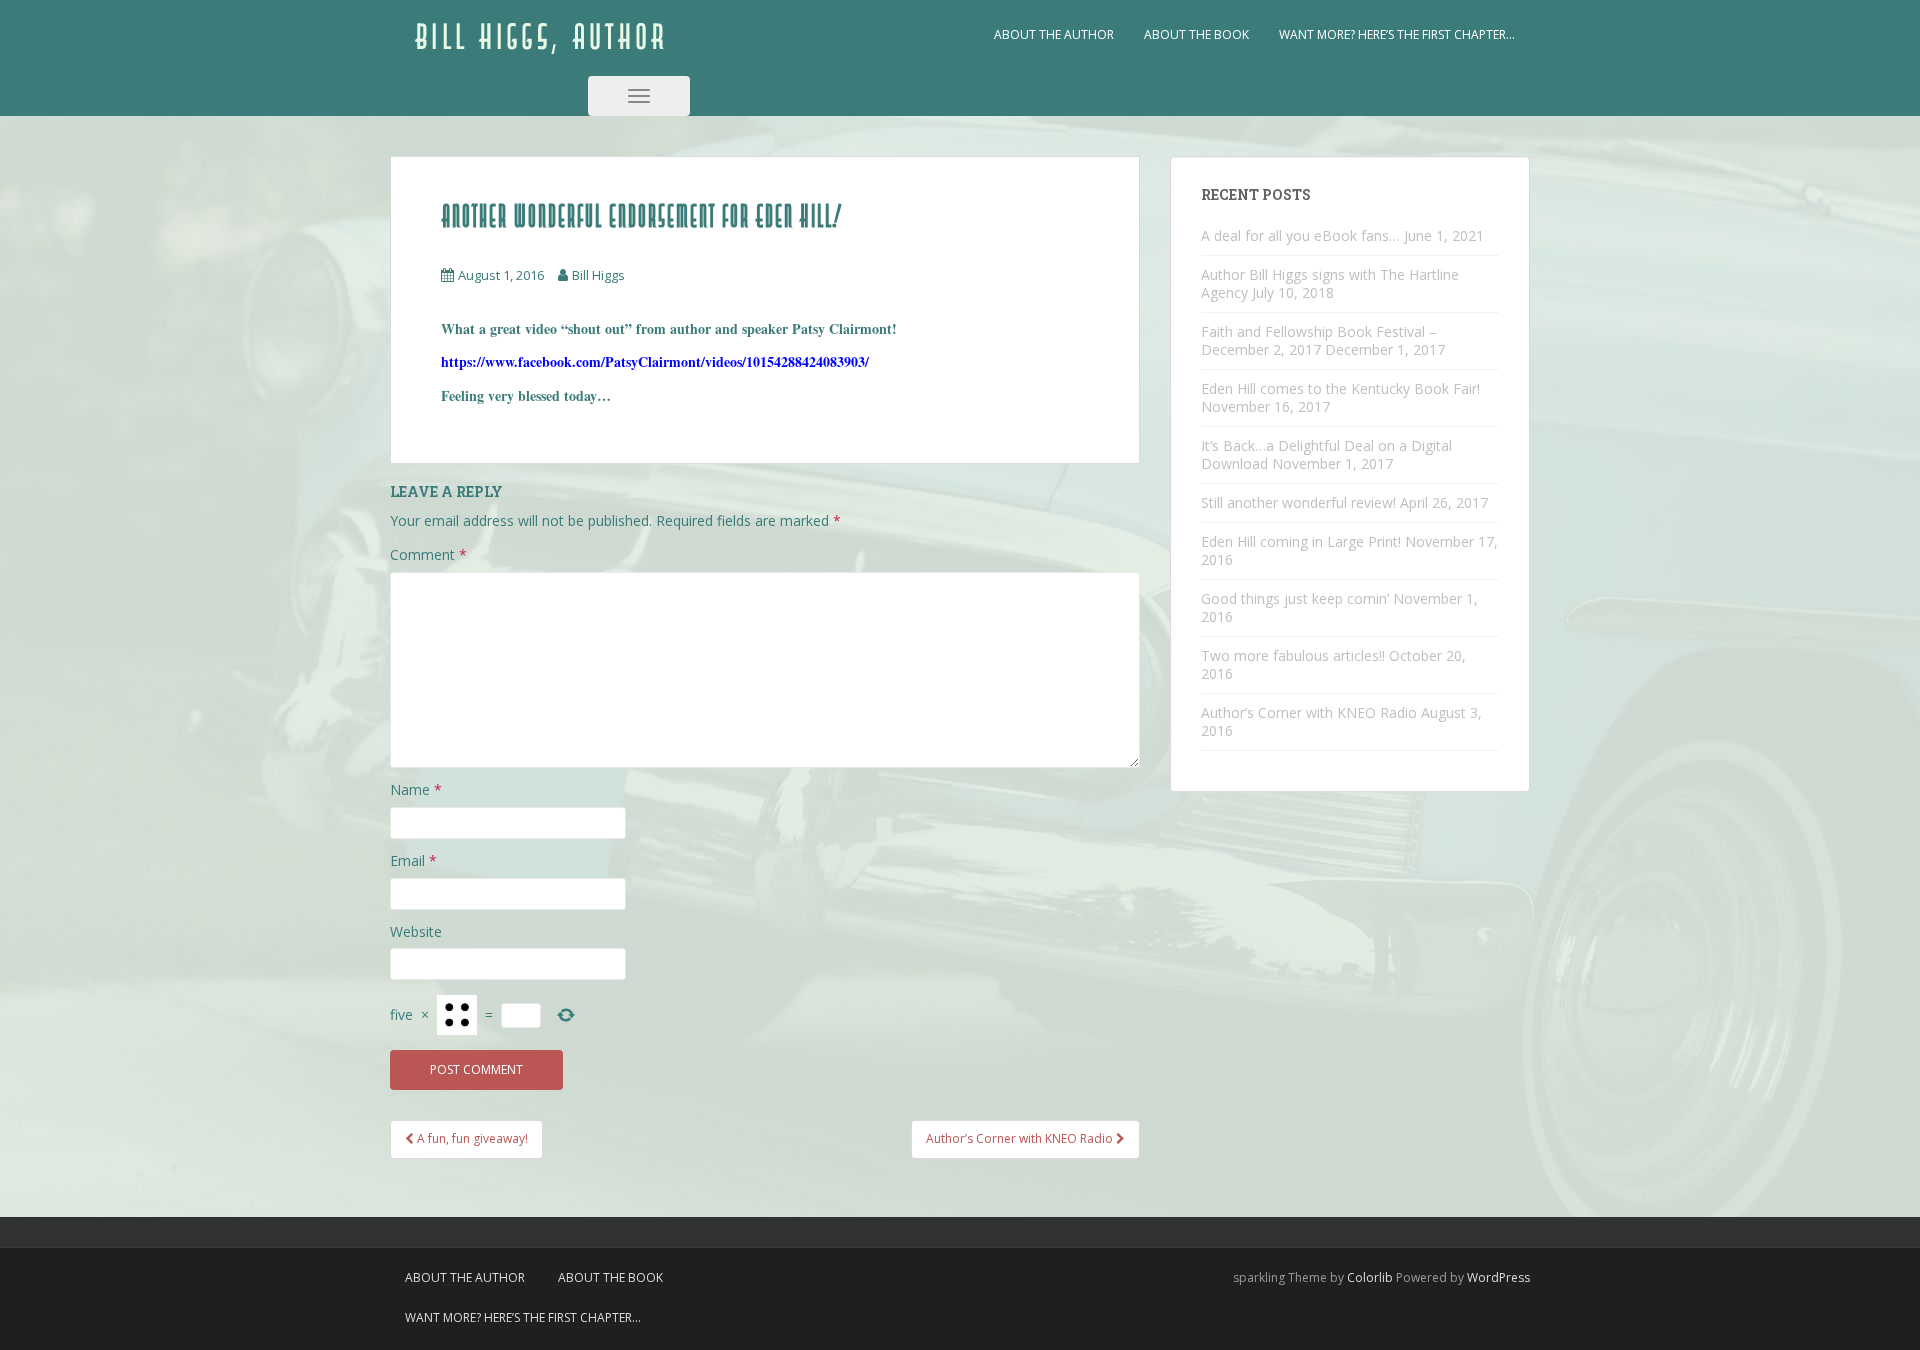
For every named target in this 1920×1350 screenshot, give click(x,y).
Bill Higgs (598, 275)
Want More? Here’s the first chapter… (1397, 34)
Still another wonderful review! (1298, 502)
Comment (428, 554)
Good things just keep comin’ (1295, 598)
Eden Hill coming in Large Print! (1301, 541)
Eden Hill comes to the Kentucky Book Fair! (1340, 388)
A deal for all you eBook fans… (1300, 235)
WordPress (1498, 1277)
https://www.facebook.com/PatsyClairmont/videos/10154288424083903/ (655, 361)
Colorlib (1370, 1277)
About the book (1196, 34)
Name (416, 789)
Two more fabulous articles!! (1293, 655)
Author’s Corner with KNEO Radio (1309, 712)
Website (416, 931)
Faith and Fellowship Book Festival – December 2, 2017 (1319, 340)
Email (413, 860)
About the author (1054, 34)
